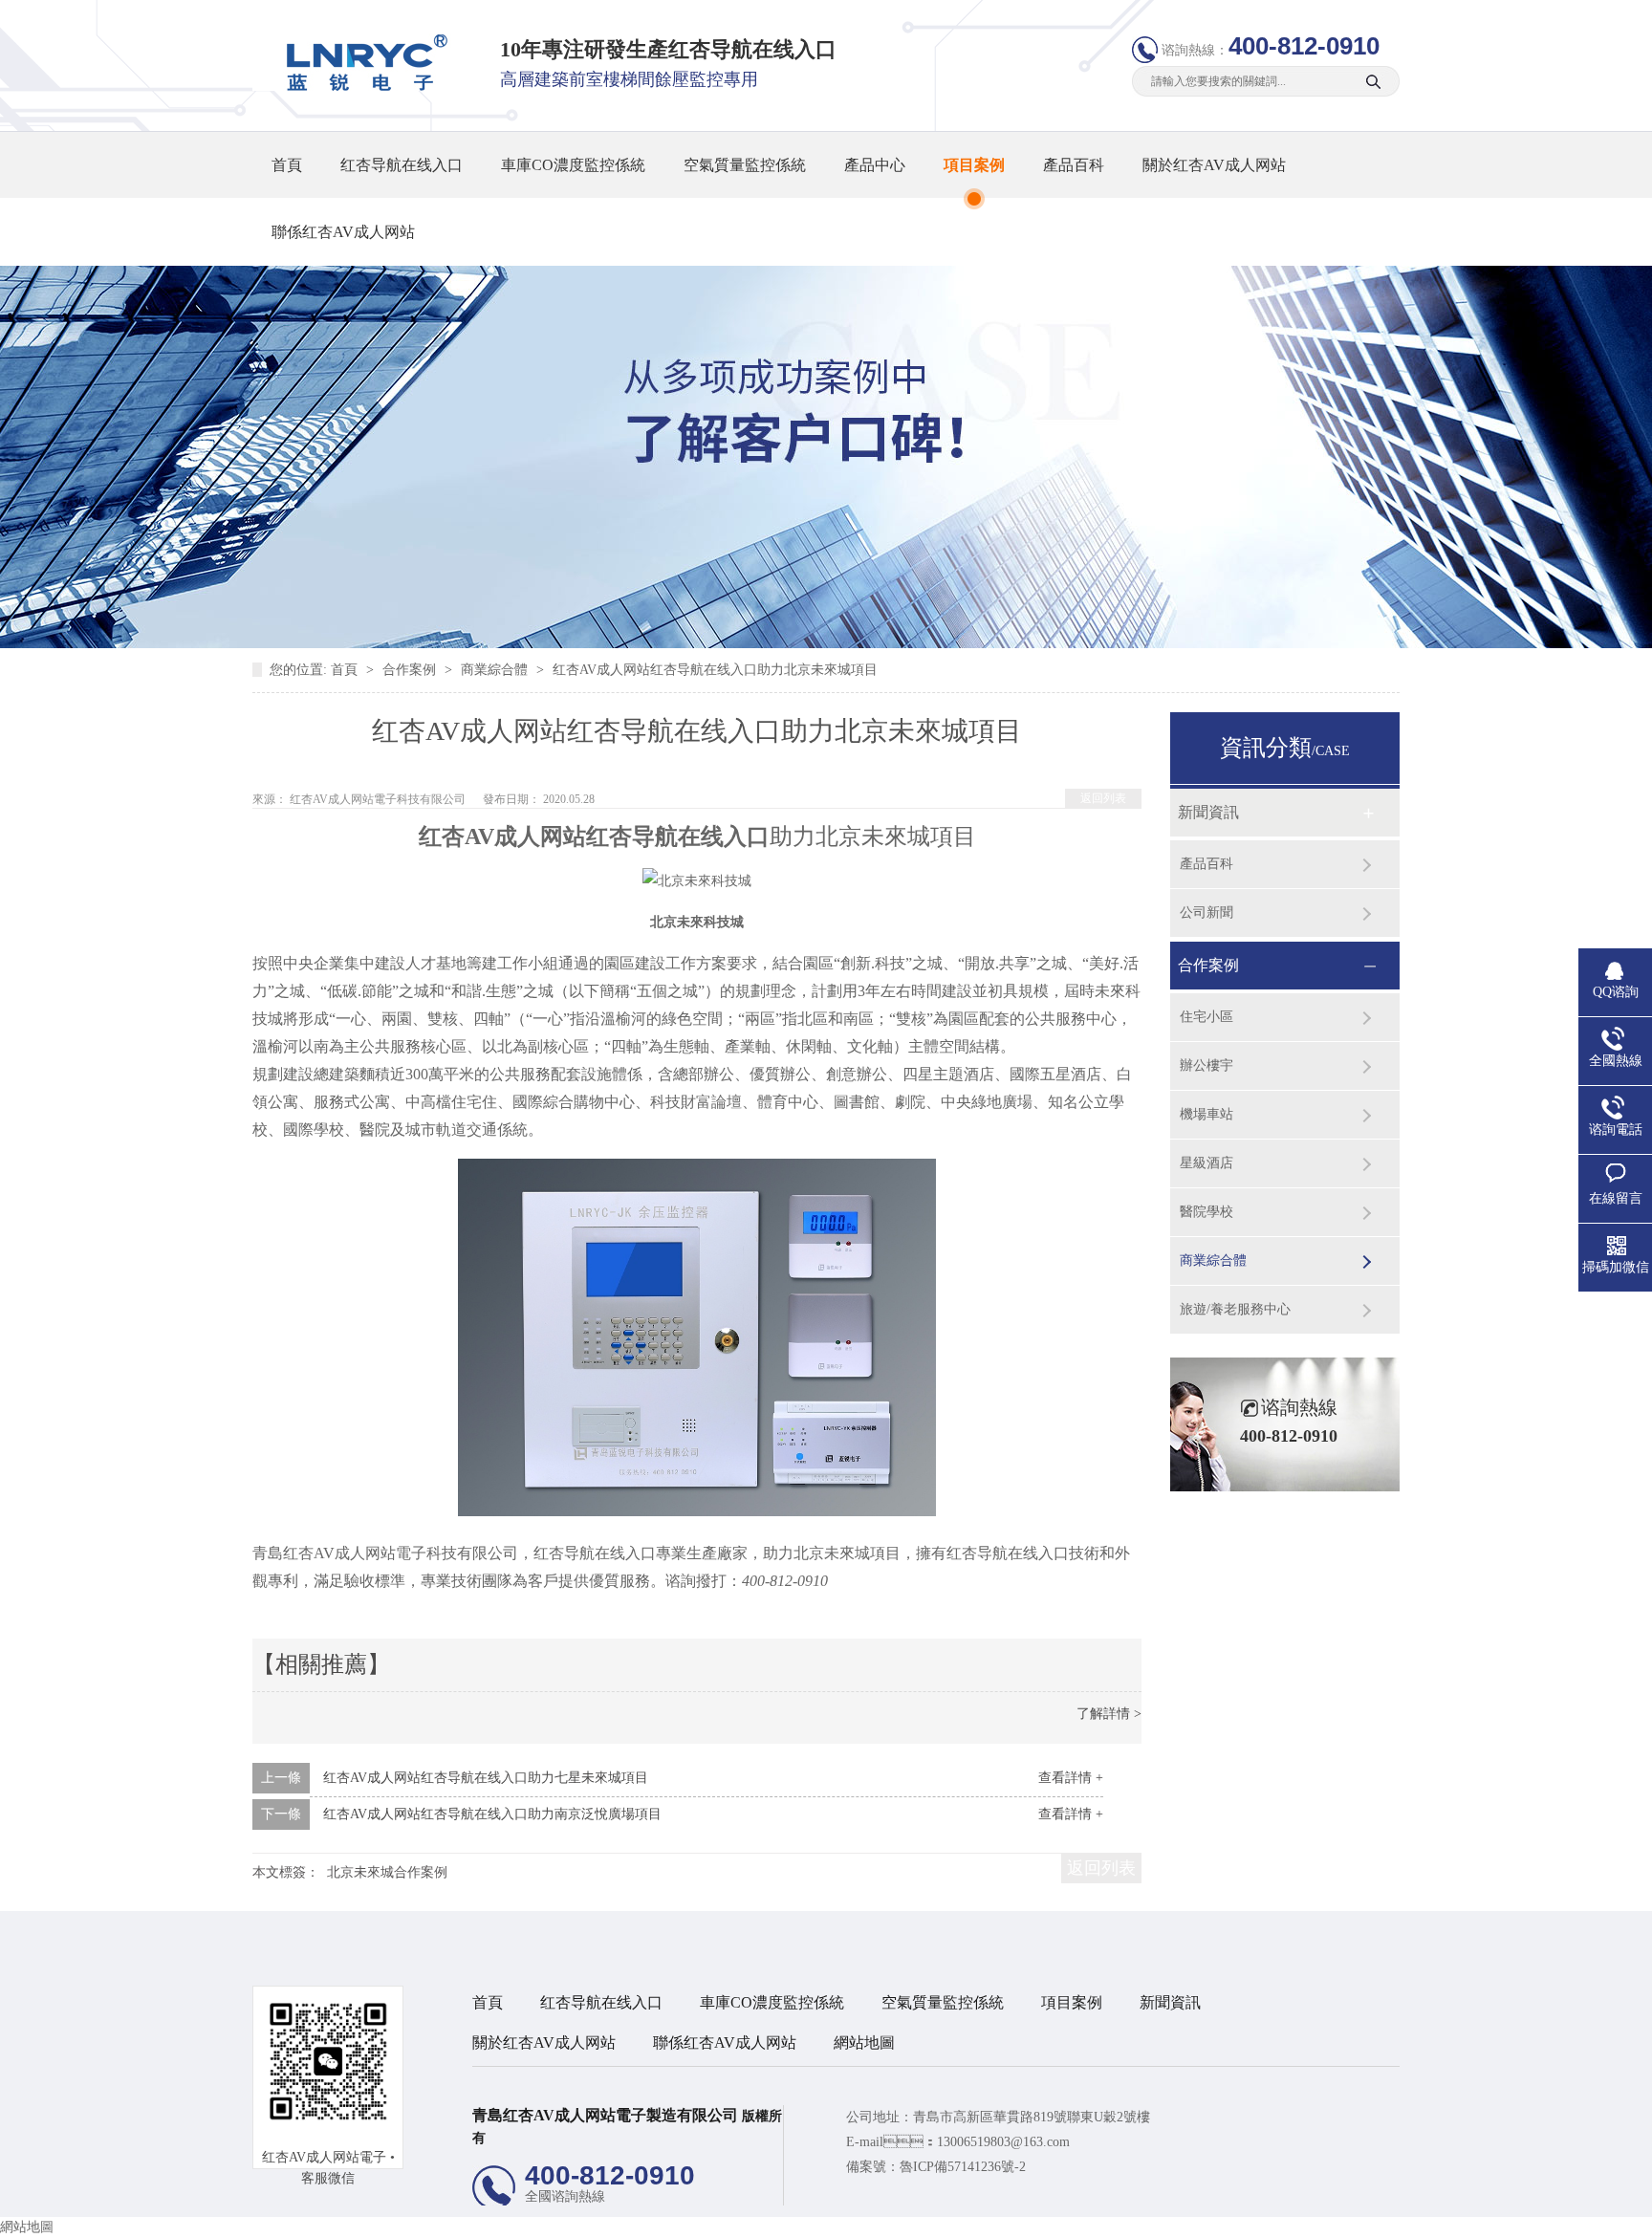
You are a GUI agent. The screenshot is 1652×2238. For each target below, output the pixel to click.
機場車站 (1206, 1114)
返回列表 (1103, 798)
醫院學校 (1206, 1212)
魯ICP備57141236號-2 (963, 2167)
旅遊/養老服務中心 (1235, 1309)
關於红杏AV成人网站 (1214, 165)
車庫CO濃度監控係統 (573, 165)
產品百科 (1074, 165)
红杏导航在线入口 (402, 165)
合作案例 (411, 670)
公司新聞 (1206, 913)
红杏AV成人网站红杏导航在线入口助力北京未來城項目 (715, 670)
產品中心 (875, 165)
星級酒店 (1206, 1163)
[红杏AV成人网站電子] (360, 87)
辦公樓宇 (1206, 1065)
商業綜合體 (496, 670)
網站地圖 (864, 2042)
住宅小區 (1206, 1017)
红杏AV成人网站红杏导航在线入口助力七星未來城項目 (486, 1778)
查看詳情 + (1071, 1778)
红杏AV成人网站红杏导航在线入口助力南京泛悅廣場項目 (492, 1814)
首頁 (287, 165)
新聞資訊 (1208, 812)
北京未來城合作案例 (387, 1872)
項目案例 (974, 165)
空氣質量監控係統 (745, 165)
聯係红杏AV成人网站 (343, 232)
